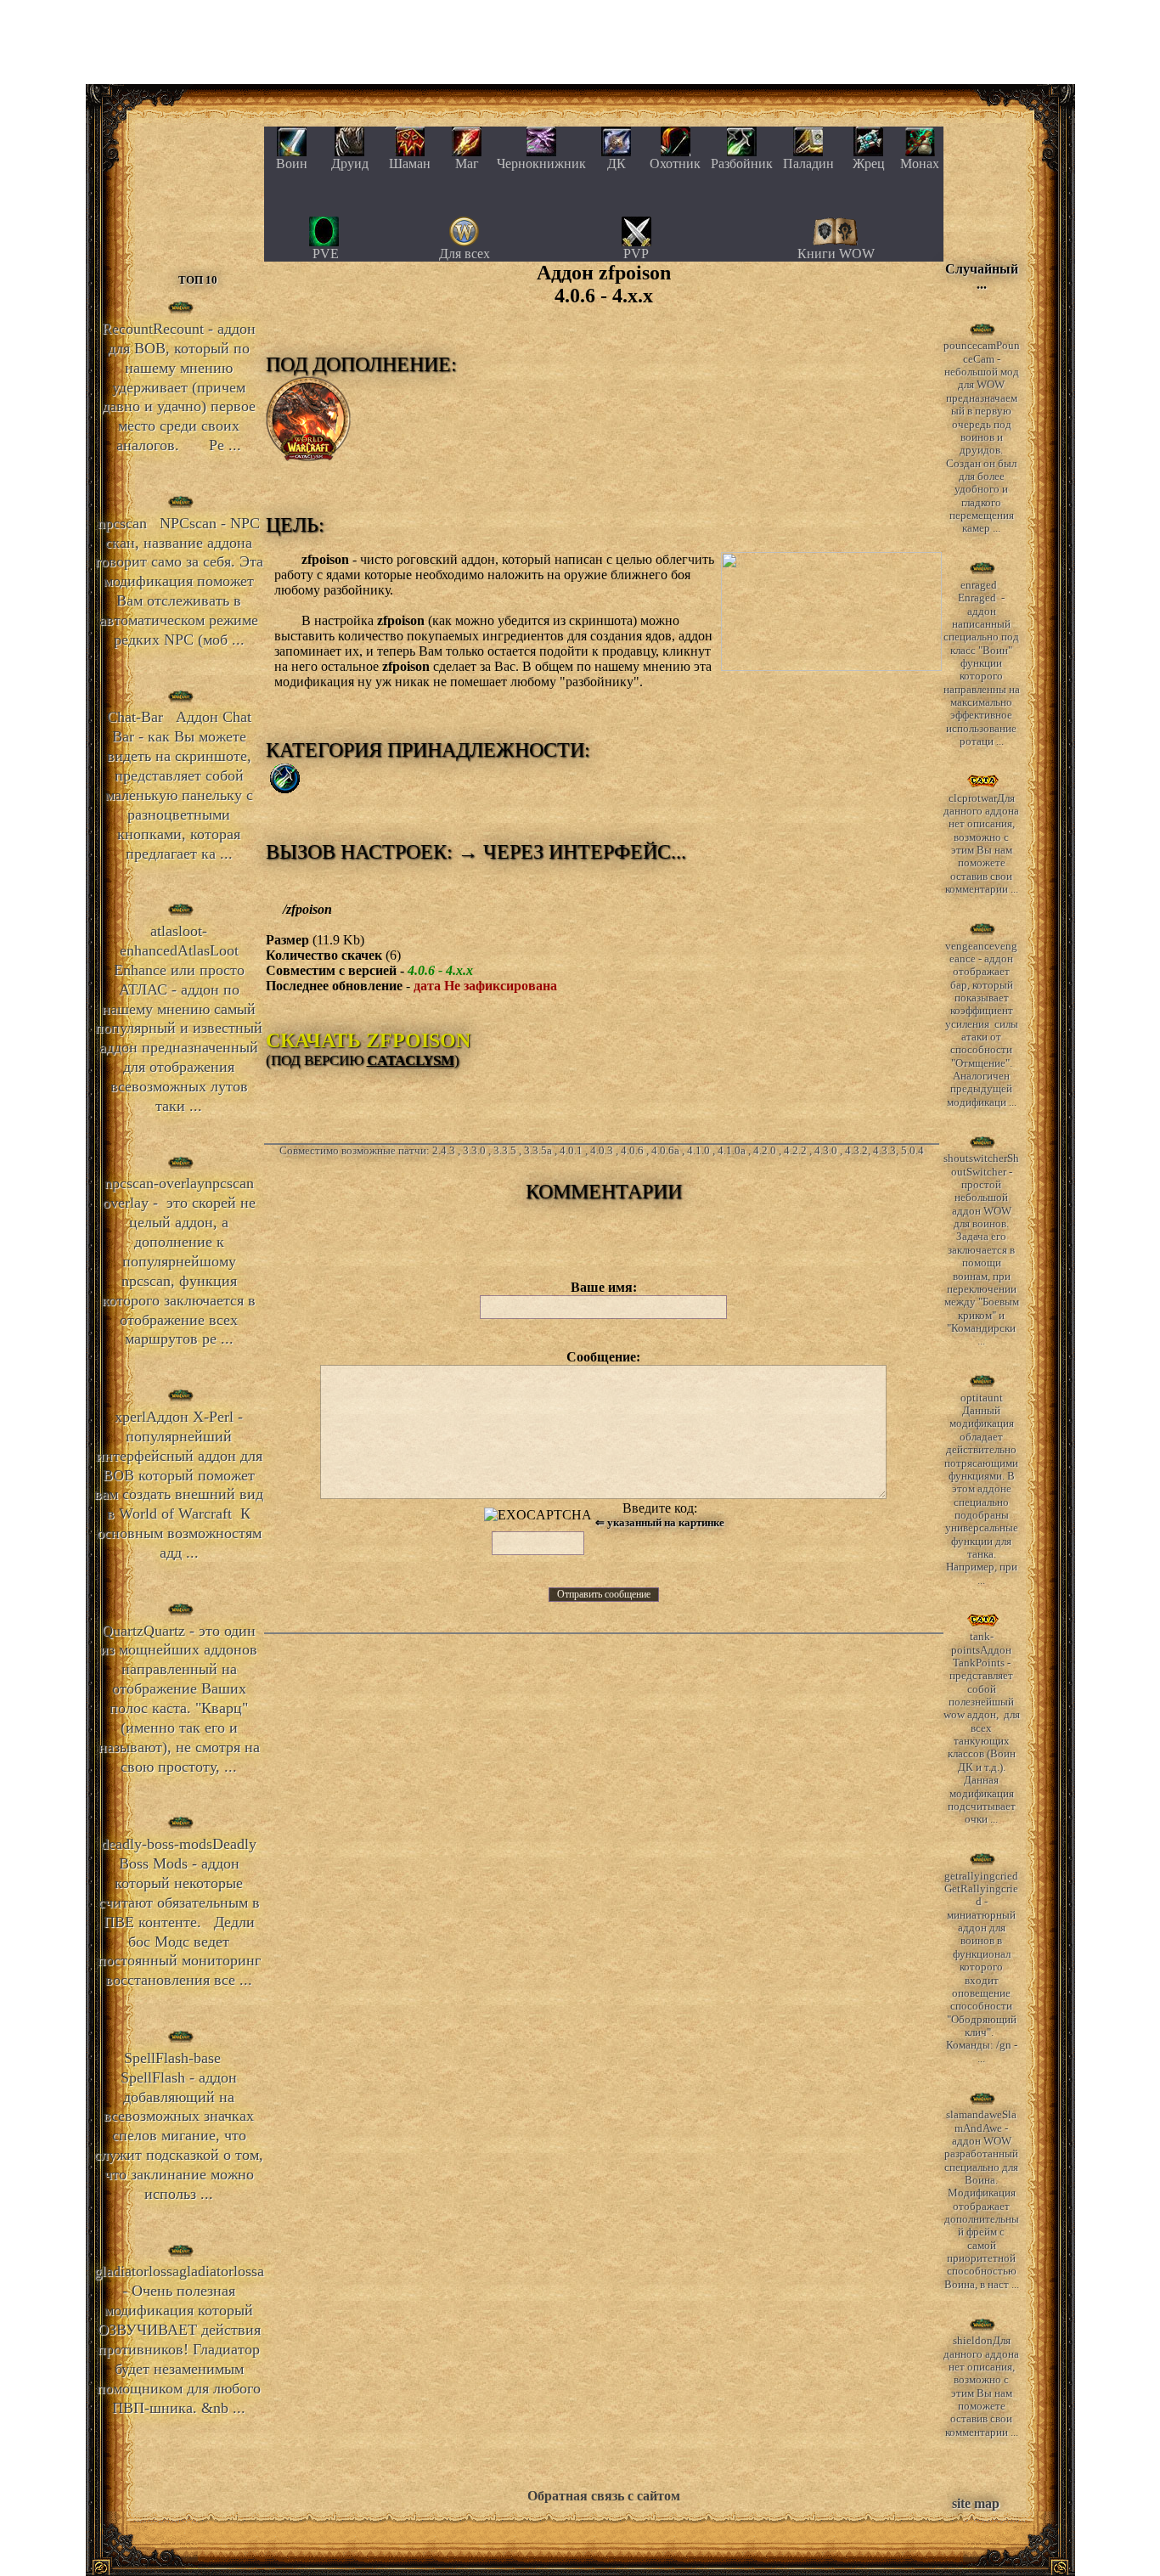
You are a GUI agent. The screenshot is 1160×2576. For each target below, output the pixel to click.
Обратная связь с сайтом (604, 2496)
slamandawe (982, 2200)
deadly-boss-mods (179, 1912)
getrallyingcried (981, 1967)
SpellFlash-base (179, 2126)
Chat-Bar (179, 785)
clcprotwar (981, 844)
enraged (982, 663)
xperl (179, 1485)
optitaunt (981, 1489)
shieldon (981, 2387)
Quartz (179, 1699)
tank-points (982, 1728)
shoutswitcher (981, 1250)
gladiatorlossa (179, 2339)
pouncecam (982, 437)
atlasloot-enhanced (179, 1018)
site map (976, 2503)
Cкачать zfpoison (368, 1040)
